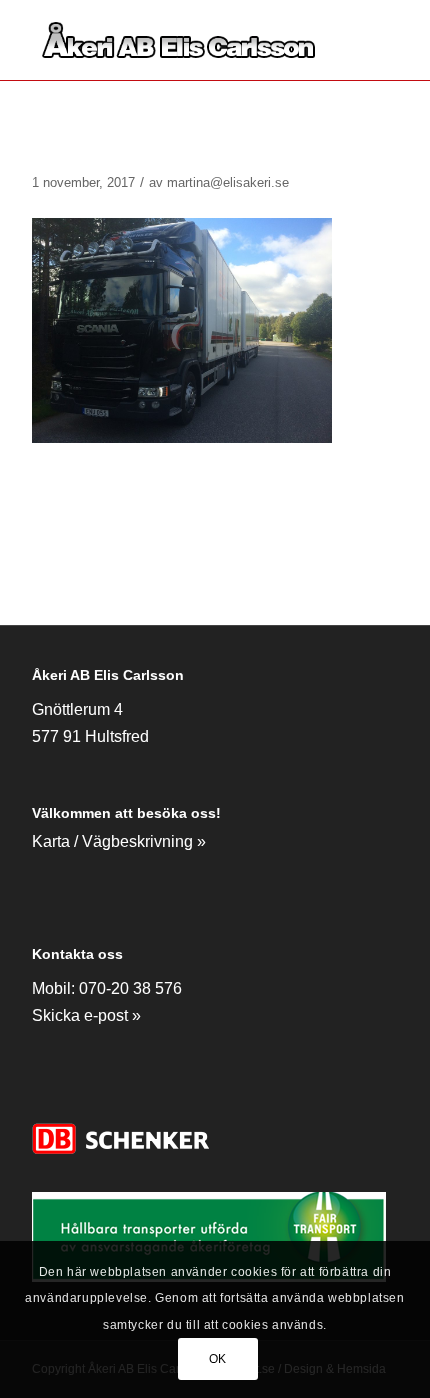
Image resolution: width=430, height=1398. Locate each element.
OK (218, 1359)
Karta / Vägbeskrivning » (119, 841)
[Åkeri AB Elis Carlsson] (178, 40)
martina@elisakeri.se (228, 182)
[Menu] (370, 40)
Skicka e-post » (86, 1015)
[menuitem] (370, 40)
